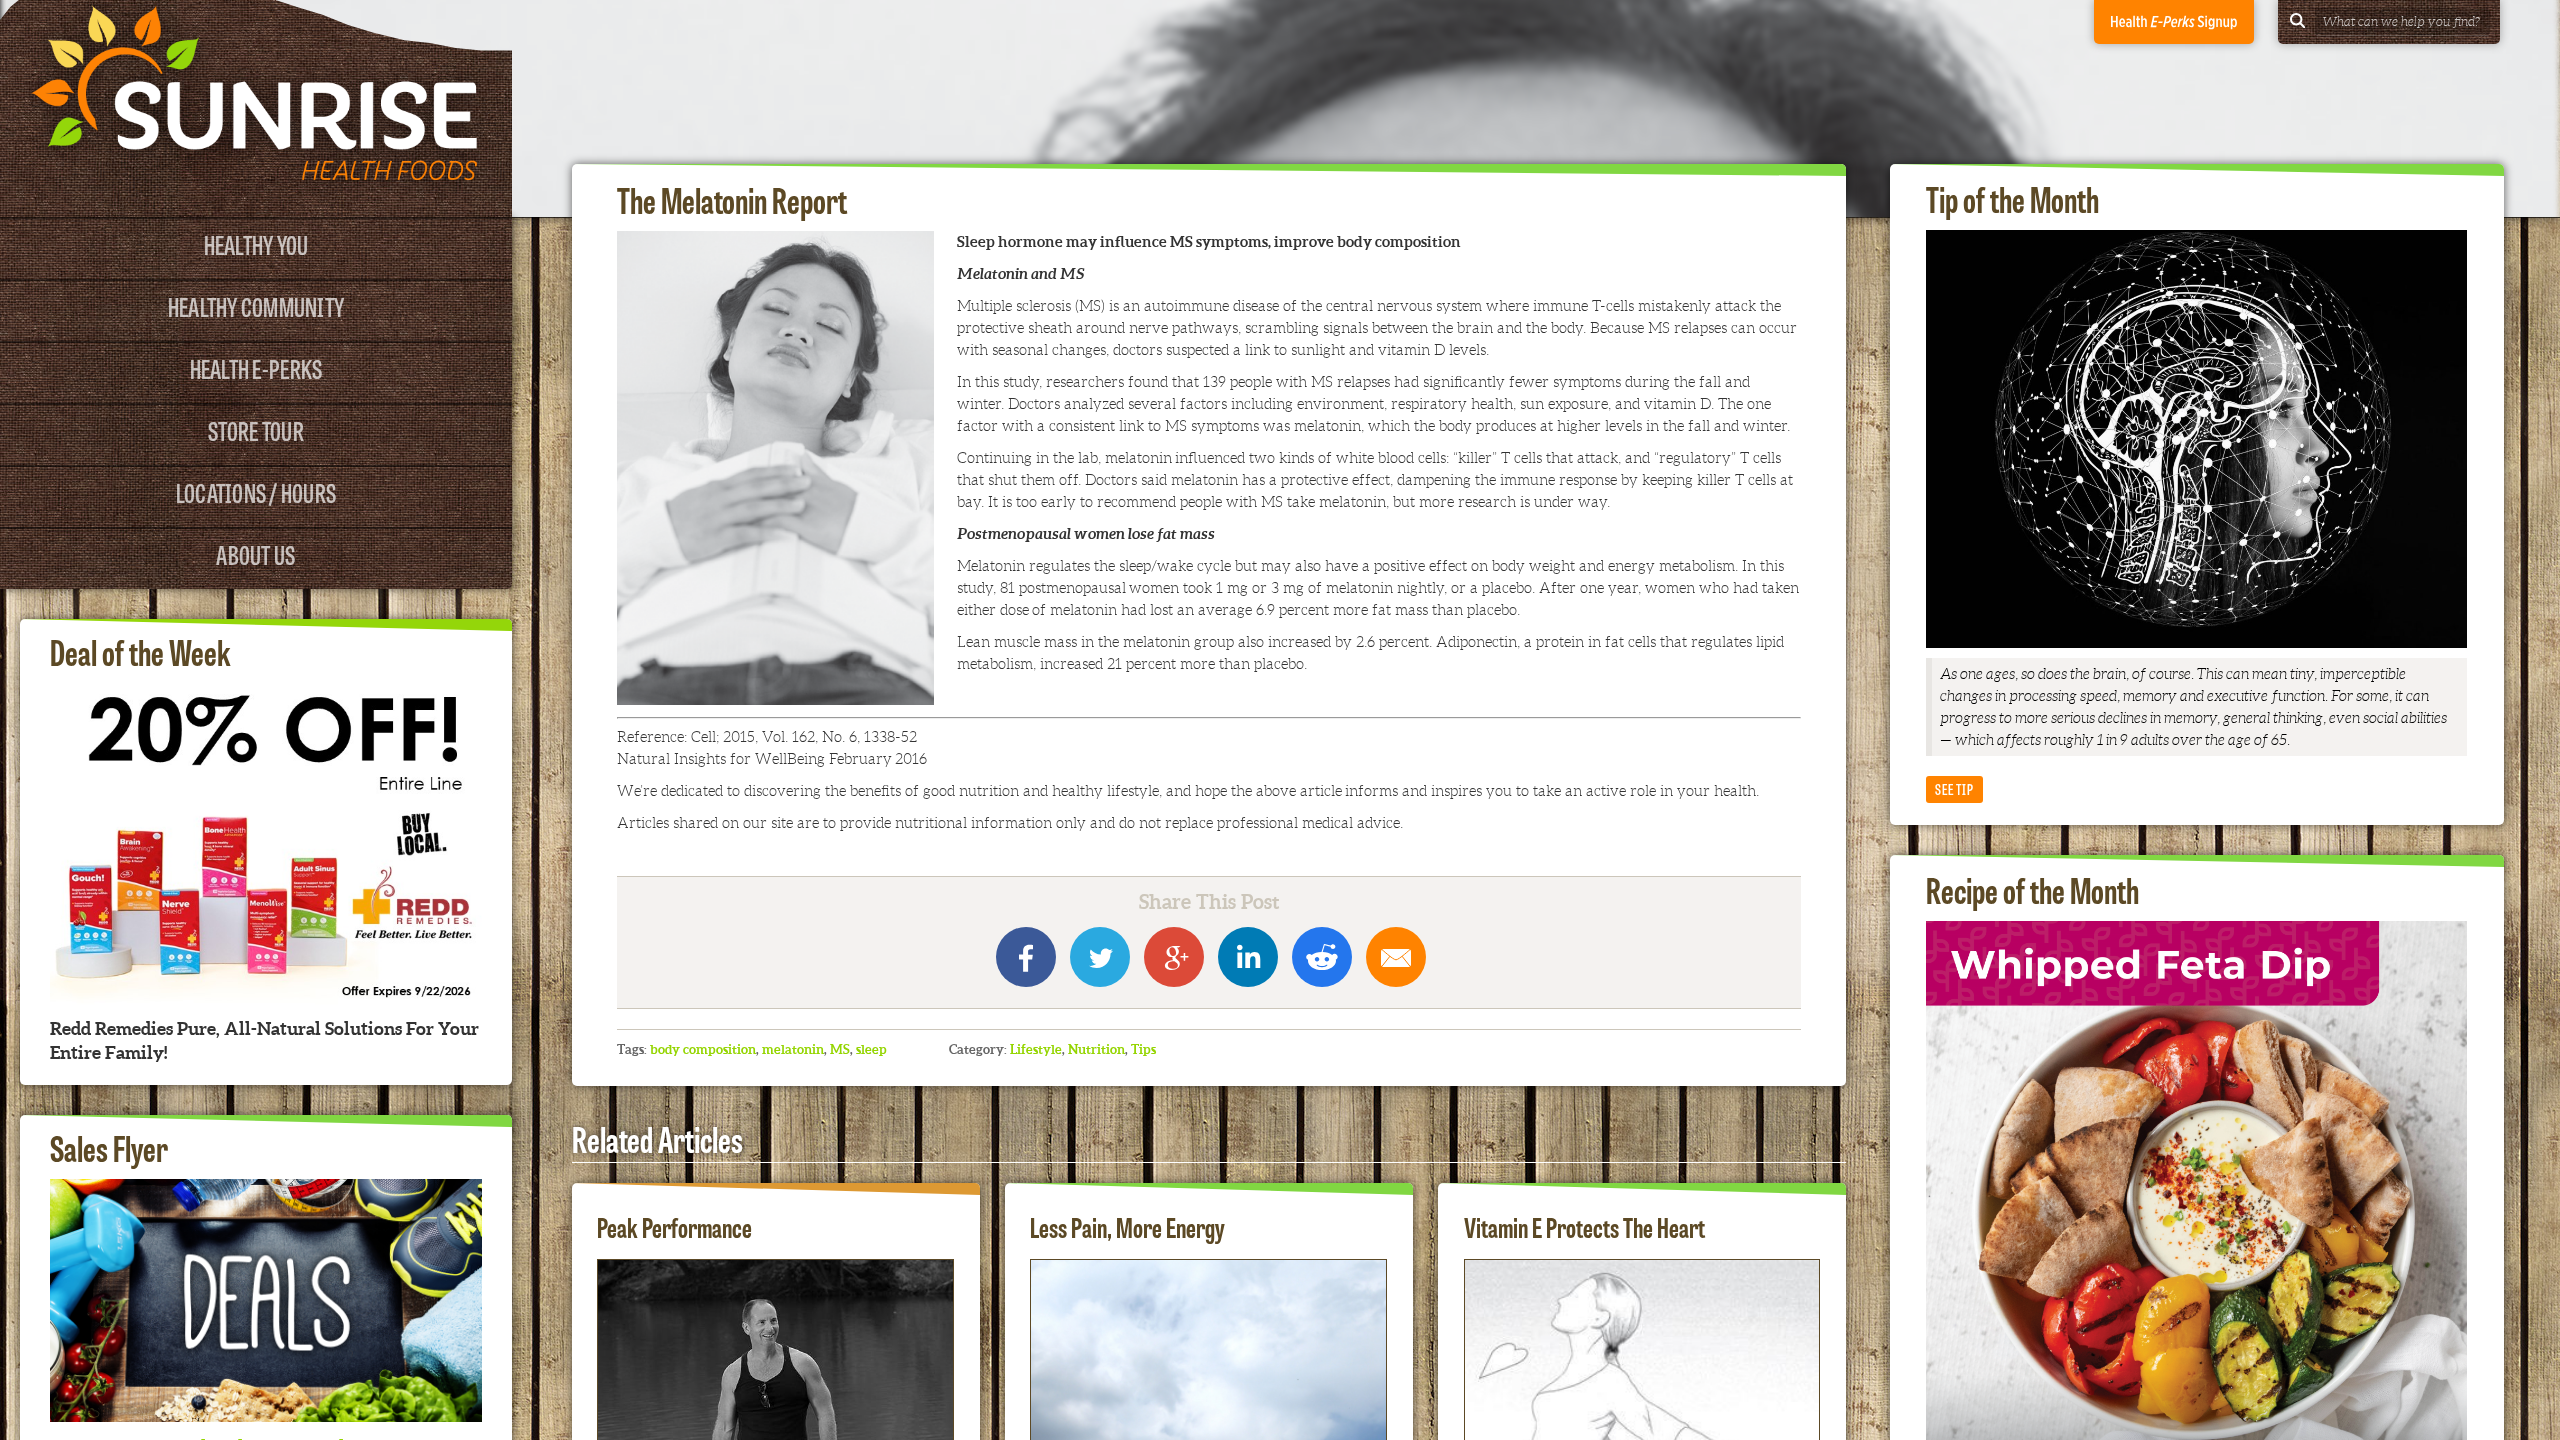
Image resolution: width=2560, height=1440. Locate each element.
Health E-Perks (256, 367)
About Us (255, 553)
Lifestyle (1036, 1049)
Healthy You (256, 243)
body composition (703, 1049)
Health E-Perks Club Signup (2174, 22)
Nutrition (1096, 1049)
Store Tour (256, 429)
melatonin (793, 1049)
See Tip (1954, 788)
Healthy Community (256, 305)
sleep (871, 1049)
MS (840, 1049)
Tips (1143, 1049)
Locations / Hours (256, 491)
